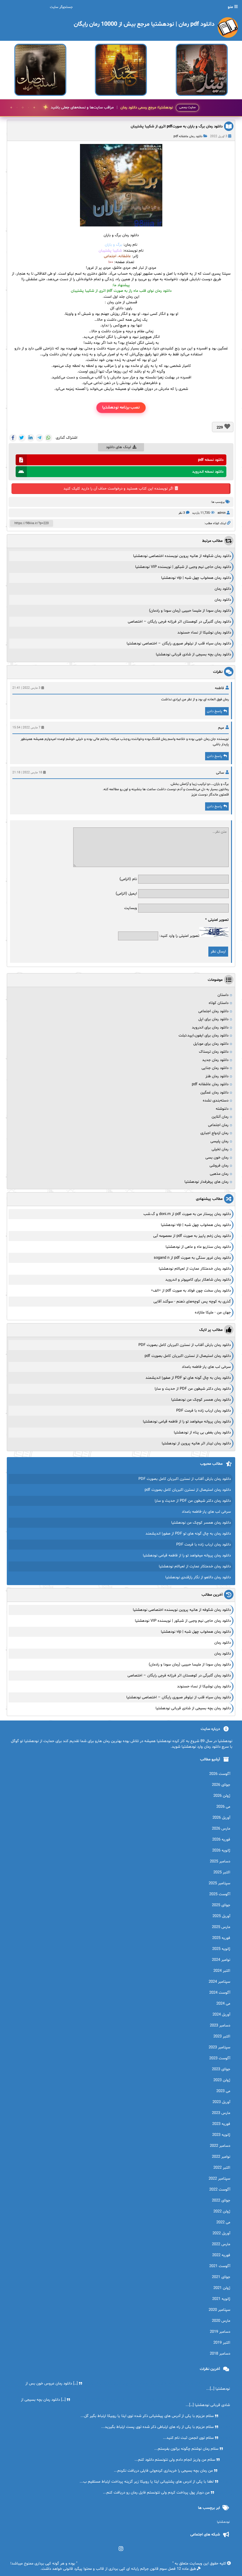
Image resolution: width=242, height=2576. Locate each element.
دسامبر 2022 (220, 2146)
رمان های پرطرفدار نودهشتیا (206, 1182)
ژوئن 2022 (222, 2212)
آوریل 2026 (221, 1818)
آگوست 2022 (220, 2190)
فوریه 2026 (221, 1840)
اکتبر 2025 (222, 1872)
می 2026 (223, 1807)
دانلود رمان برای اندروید (210, 1028)
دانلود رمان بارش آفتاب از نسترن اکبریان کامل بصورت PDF (185, 1345)
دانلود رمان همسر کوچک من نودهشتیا (201, 1400)
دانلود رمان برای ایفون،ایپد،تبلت (203, 1036)
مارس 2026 (221, 1829)
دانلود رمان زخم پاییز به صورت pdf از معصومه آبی (192, 1236)
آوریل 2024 (221, 2015)
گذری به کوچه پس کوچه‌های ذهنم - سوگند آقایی (192, 1302)
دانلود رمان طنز (217, 1076)
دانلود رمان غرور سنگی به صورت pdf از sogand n (192, 1258)
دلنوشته (222, 1109)
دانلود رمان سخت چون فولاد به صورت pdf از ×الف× (191, 1291)
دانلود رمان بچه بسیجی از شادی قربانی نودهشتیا (193, 654)
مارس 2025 (221, 1927)
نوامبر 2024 (221, 1960)
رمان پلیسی (219, 1141)
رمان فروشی (219, 1166)
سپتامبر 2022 (219, 2179)
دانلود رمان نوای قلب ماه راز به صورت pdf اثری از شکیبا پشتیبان (121, 291)
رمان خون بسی (217, 1158)
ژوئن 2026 (222, 1796)
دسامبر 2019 (220, 2332)
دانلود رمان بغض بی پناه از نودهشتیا (202, 1433)
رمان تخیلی (220, 1149)
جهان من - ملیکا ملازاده (213, 1313)
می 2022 (223, 2222)
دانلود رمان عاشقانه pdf (188, 136)
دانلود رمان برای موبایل (211, 1044)
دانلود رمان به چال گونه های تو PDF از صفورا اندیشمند (188, 1378)
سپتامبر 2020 (219, 2310)
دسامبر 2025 (220, 1861)
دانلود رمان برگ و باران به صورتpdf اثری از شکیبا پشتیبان (177, 127)
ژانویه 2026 (221, 1851)
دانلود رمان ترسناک (214, 1052)
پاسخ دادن (214, 711)
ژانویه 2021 (221, 2299)
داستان (223, 995)
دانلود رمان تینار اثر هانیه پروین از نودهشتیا (196, 1443)
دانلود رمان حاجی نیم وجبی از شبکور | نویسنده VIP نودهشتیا (183, 567)
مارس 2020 (221, 2321)
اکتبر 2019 (222, 2343)
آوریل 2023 (221, 2102)
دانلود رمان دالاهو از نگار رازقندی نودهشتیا (198, 1577)
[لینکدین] (31, 438)
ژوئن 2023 (222, 2080)
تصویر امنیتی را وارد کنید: (179, 936)
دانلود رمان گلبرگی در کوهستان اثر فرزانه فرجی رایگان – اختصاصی (179, 622)
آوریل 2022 (221, 2233)
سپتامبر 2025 (219, 1883)
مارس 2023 (221, 2113)
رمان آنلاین (220, 1117)
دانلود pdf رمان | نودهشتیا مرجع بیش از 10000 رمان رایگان (125, 2564)
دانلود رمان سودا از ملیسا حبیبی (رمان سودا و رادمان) (190, 611)
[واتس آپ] (48, 438)
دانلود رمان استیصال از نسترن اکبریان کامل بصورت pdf (188, 1356)
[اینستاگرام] (121, 2549)
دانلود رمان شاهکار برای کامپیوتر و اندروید (198, 1280)
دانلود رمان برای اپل (213, 1019)
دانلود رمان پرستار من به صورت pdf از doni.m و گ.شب (187, 1214)
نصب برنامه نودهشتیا (121, 408)
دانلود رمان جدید (215, 1060)
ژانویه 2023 (221, 2135)
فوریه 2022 (221, 2255)
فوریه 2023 (221, 2124)
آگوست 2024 (220, 1993)
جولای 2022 (221, 2201)
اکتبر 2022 (222, 2168)
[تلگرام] (40, 438)
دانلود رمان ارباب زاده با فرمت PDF (203, 1411)
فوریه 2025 (221, 1938)
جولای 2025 (221, 1905)
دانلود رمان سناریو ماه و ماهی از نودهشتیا (198, 1247)
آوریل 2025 (221, 1916)
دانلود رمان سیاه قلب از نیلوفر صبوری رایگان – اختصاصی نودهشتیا (179, 644)
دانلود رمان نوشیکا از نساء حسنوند (204, 633)
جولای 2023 (221, 2069)
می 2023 (223, 2091)
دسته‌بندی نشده (216, 1101)
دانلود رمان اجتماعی (213, 1011)
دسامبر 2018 (220, 2354)
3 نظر (182, 513)
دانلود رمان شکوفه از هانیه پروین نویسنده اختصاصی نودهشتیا (182, 556)
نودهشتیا (223, 2522)
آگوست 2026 (220, 1774)
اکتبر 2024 (222, 1971)
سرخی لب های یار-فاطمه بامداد (206, 1367)
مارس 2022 (221, 2244)
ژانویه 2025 (221, 1949)
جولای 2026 (221, 1785)
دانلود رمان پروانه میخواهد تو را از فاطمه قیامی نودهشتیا (187, 1422)
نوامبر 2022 (221, 2157)
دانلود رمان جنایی (215, 1068)
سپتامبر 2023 (219, 2047)
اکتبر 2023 (222, 2037)
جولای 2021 (221, 2277)
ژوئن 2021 (222, 2288)
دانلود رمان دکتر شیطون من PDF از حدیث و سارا (193, 1389)
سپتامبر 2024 (219, 1982)
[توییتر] (22, 438)
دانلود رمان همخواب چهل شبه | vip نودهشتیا (196, 578)
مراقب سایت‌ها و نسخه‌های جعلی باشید (112, 108)
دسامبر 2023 (220, 2026)
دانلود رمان (223, 589)
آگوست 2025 (220, 1894)
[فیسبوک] (13, 438)
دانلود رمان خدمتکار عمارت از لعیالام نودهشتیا (195, 1269)
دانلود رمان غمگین (214, 1093)
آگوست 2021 (220, 2266)
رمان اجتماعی (218, 1125)
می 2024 (223, 2004)
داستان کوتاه (219, 1003)
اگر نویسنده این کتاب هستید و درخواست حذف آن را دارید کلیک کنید (118, 489)
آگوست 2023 (220, 2058)
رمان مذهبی (219, 1174)
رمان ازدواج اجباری (214, 1133)
